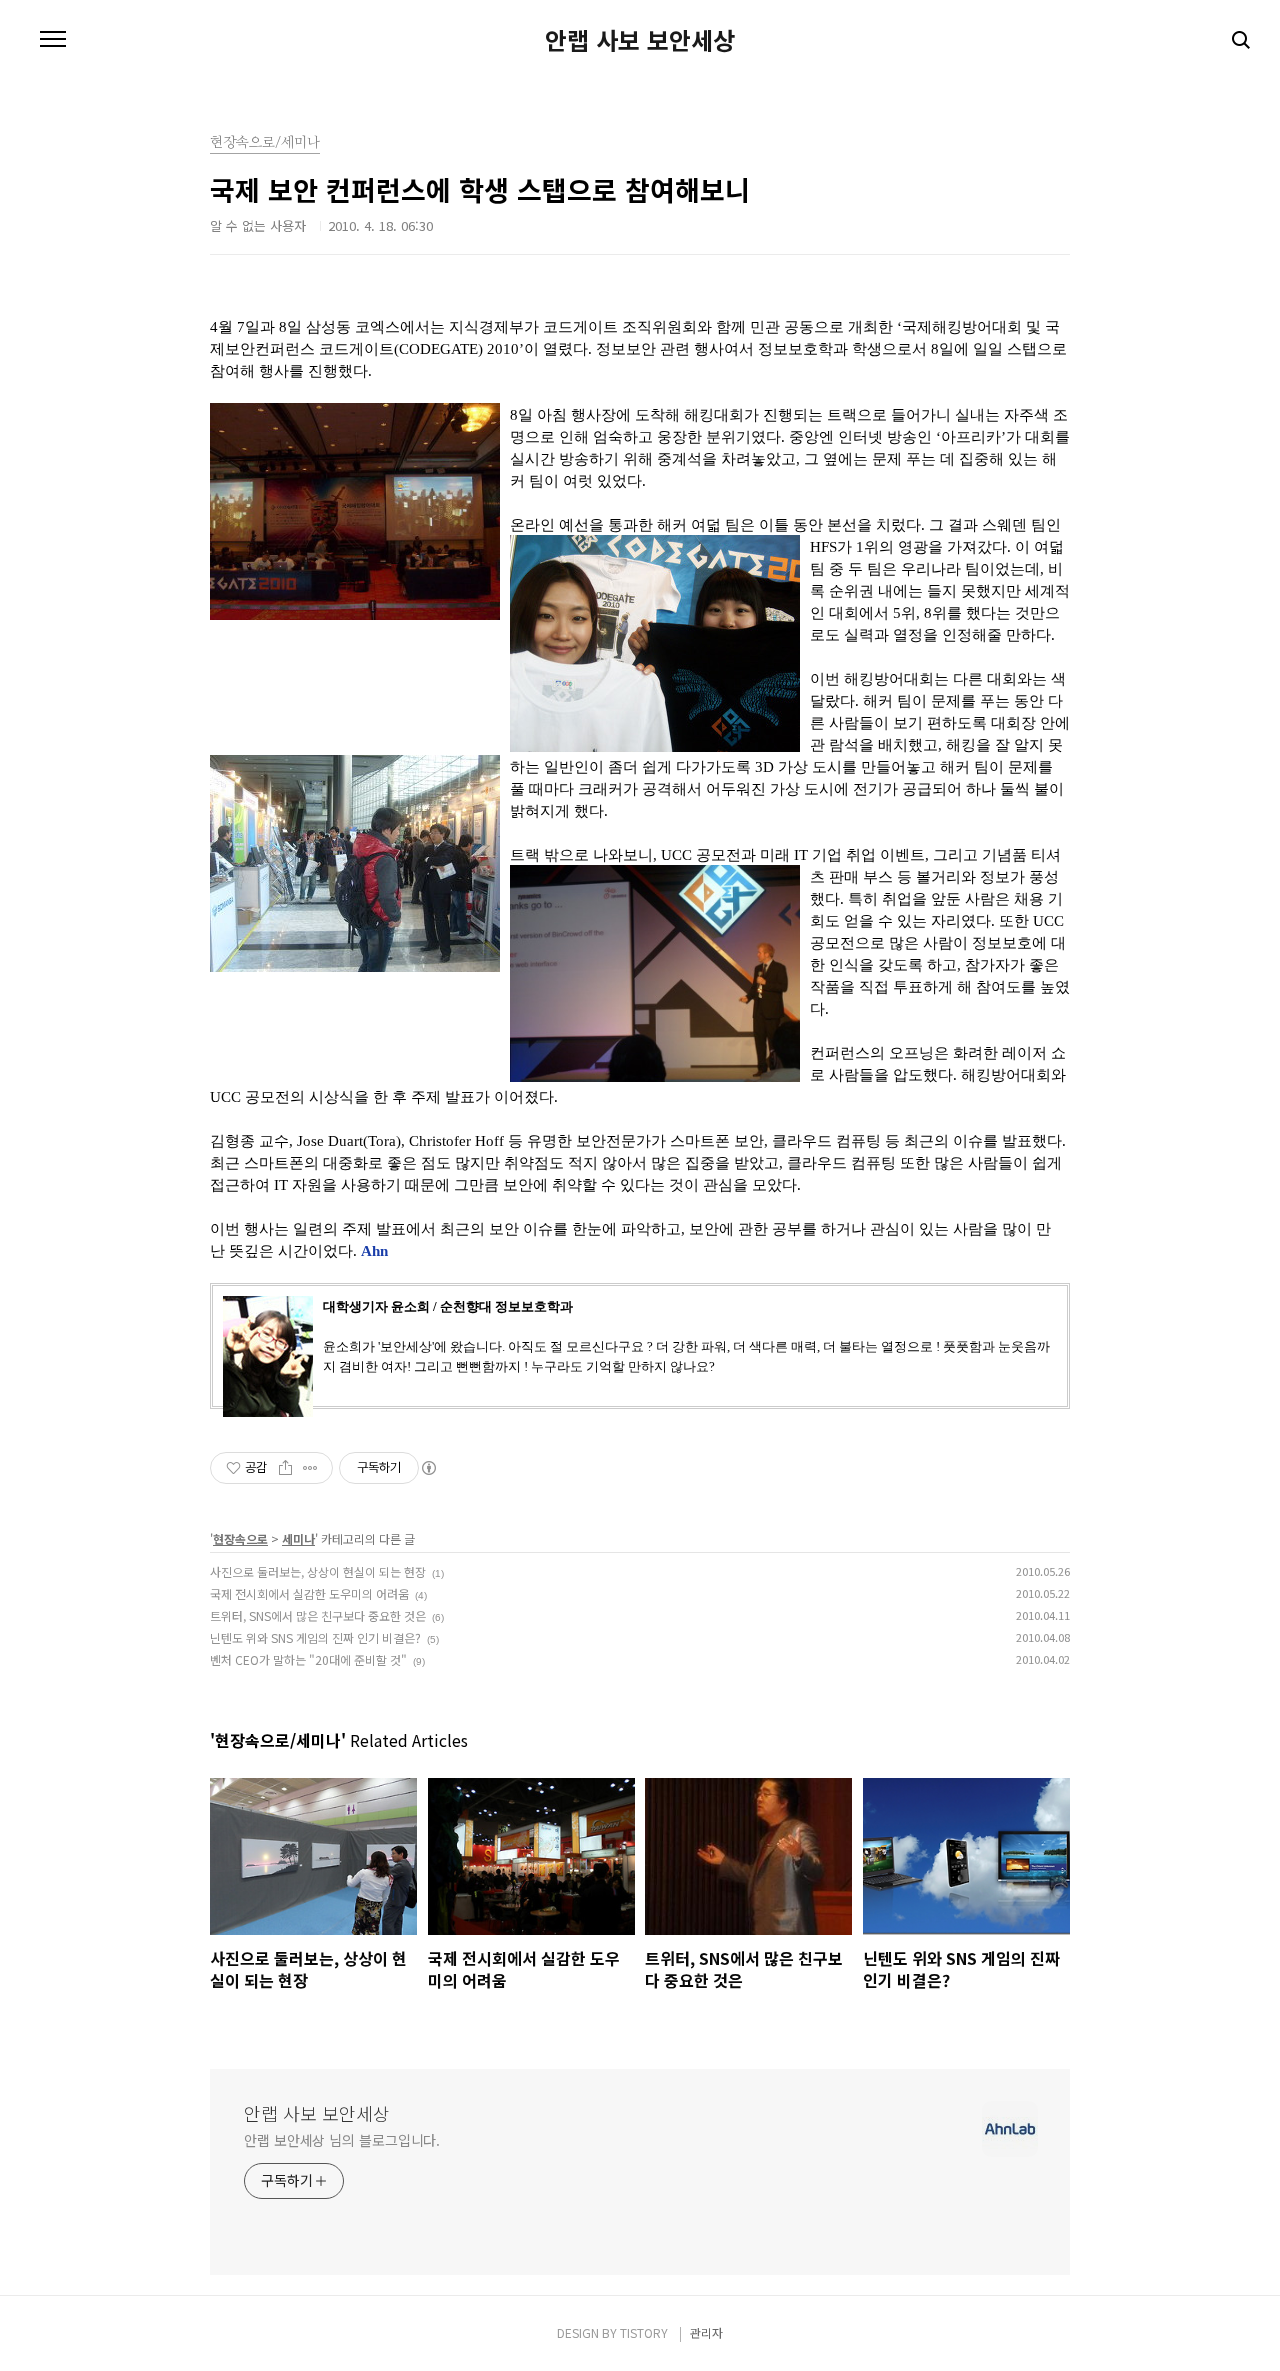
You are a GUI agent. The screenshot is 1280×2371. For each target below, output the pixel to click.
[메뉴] (53, 40)
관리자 (706, 2332)
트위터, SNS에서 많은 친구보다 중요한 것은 (318, 1615)
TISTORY (644, 2332)
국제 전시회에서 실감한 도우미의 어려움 (309, 1593)
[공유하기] (285, 1468)
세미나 (298, 1538)
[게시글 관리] (310, 1468)
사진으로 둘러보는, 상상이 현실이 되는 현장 (318, 1571)
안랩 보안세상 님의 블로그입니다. (342, 2140)
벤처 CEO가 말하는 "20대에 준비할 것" (308, 1659)
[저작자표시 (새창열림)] (428, 1468)
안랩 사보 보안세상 (640, 40)
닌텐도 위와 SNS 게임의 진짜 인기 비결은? (315, 1637)
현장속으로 (240, 1538)
